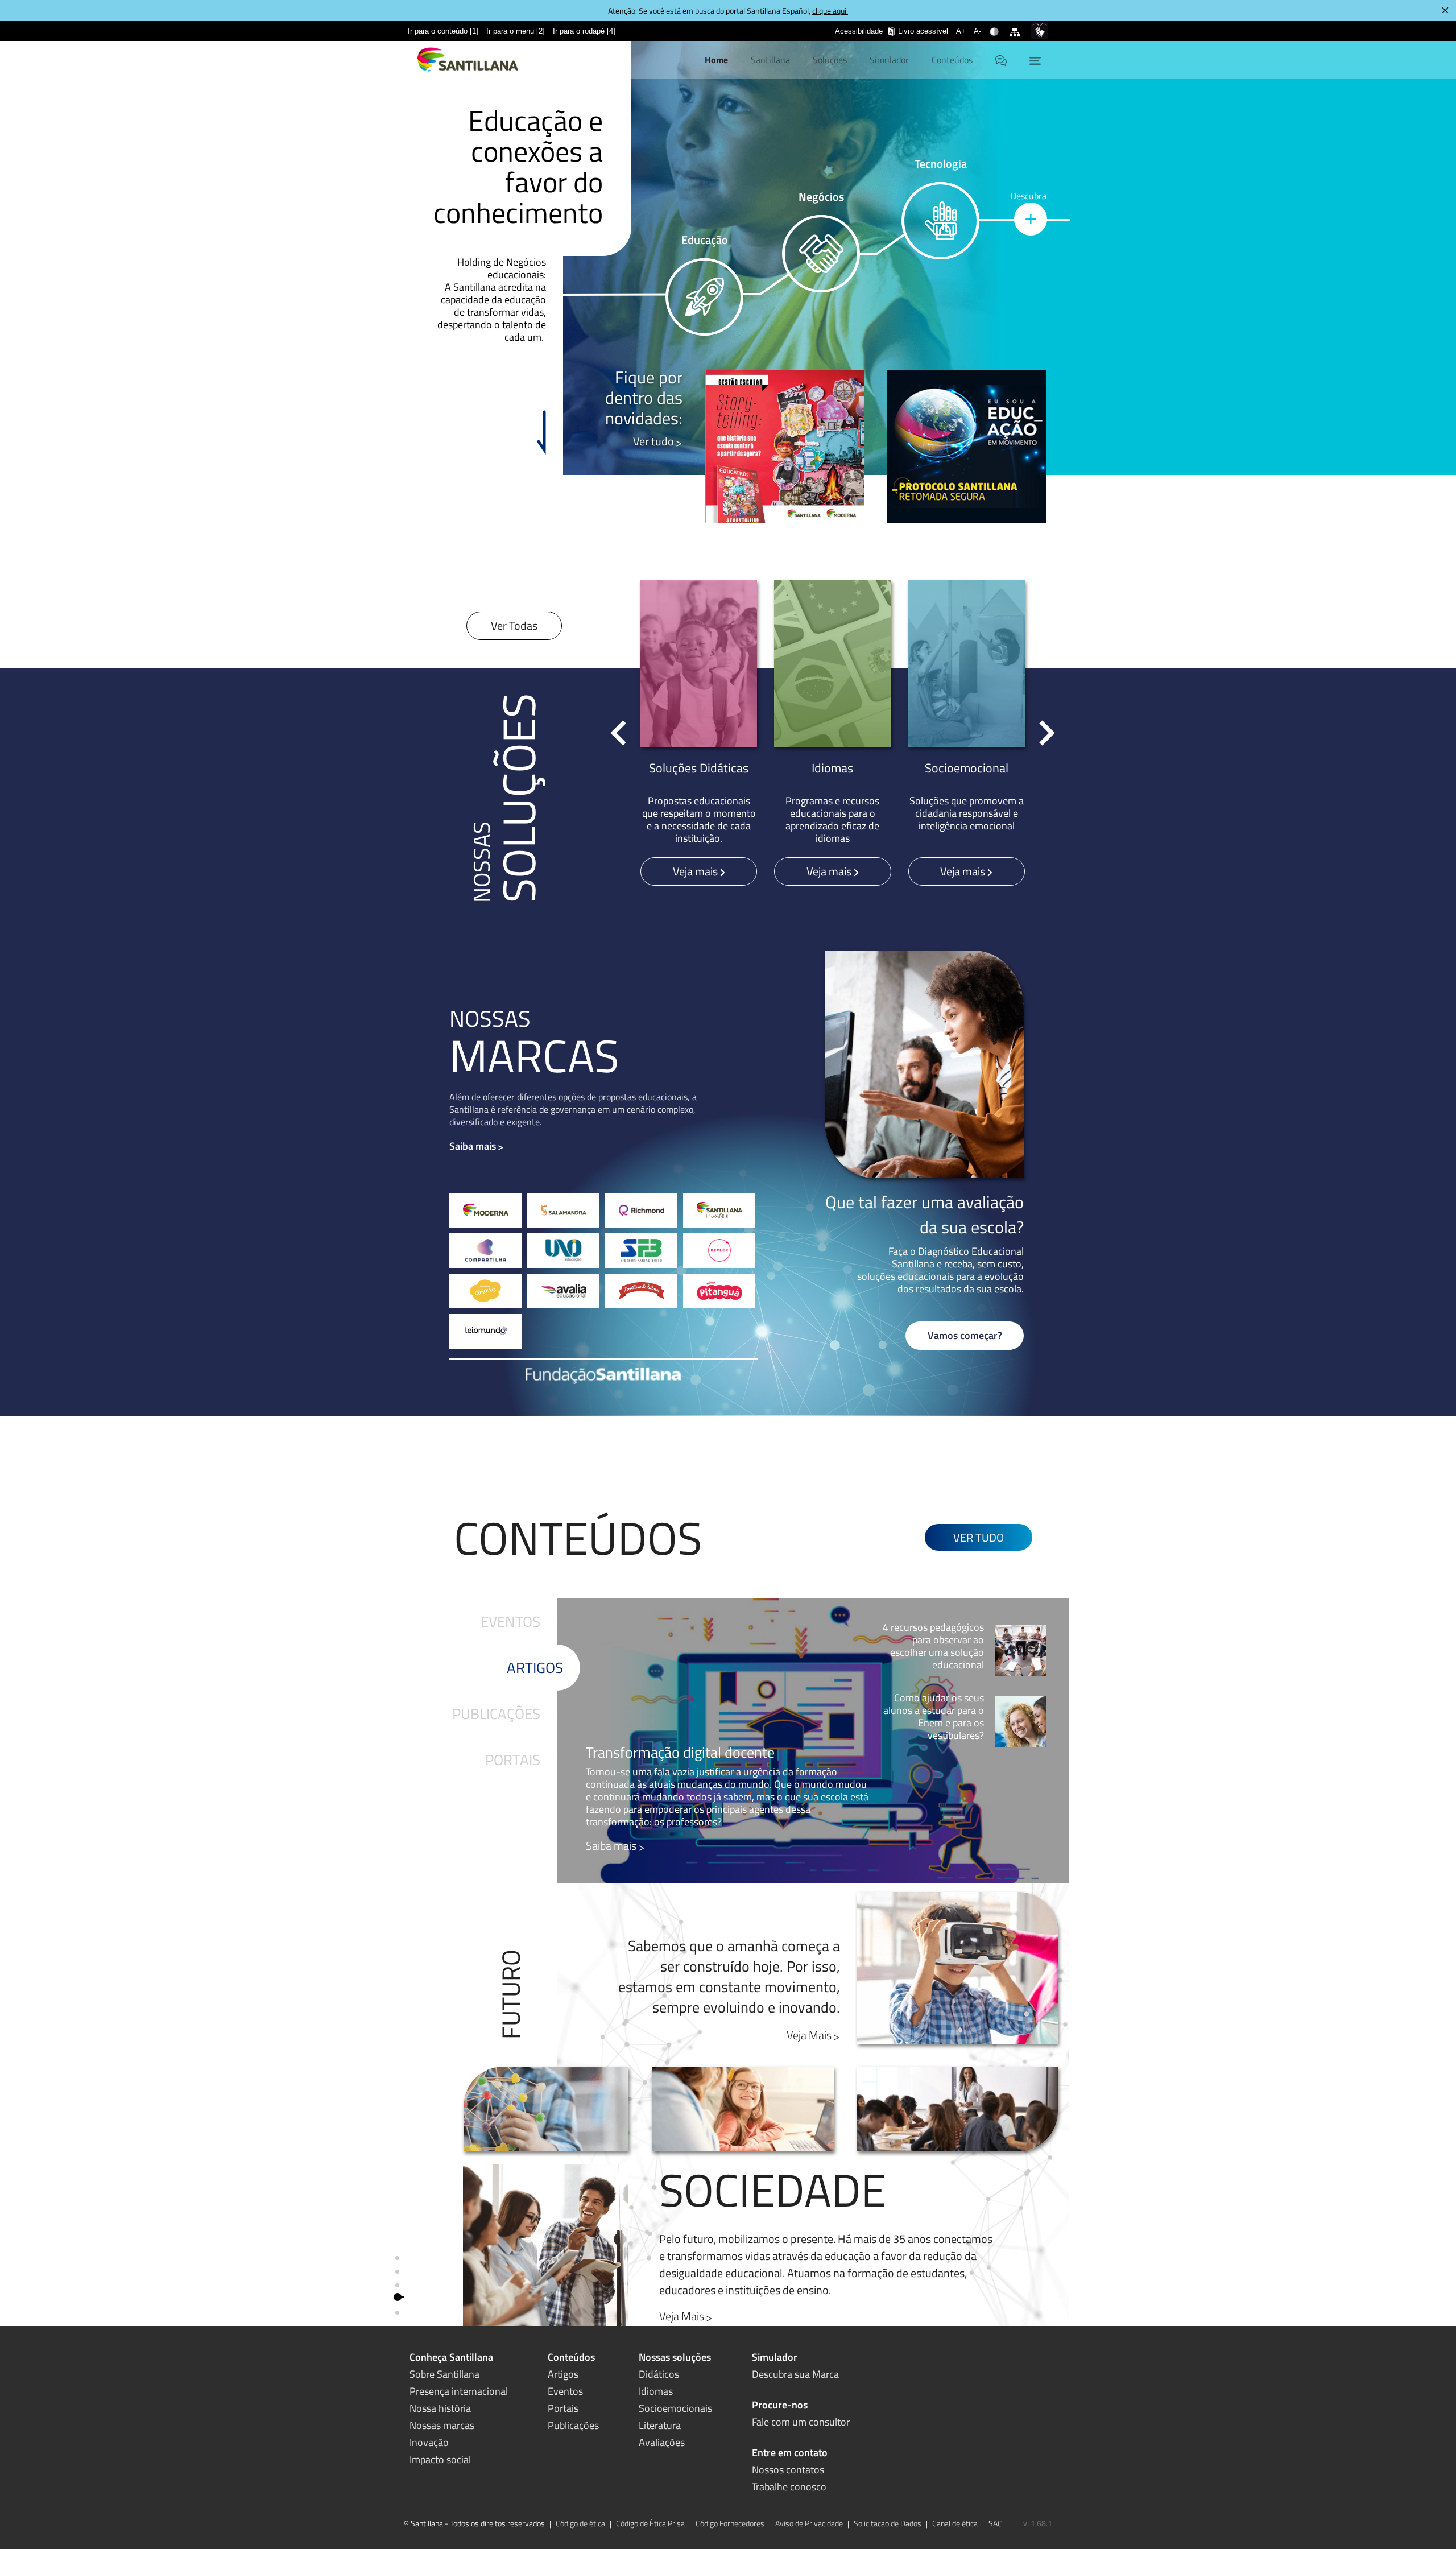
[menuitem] (443, 31)
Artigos (535, 1668)
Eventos (510, 1621)
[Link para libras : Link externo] (1040, 31)
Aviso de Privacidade (809, 2523)
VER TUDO (979, 1537)
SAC (995, 2523)
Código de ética (580, 2523)
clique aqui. (830, 11)
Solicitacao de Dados (888, 2523)
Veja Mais (809, 2035)
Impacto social (440, 2459)
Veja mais (696, 871)
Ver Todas (514, 625)
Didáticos (659, 2374)
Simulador (889, 60)
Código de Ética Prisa (650, 2523)
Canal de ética (955, 2523)
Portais (513, 1760)
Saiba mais (473, 1146)
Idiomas (656, 2391)
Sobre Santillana (444, 2374)
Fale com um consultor (801, 2422)
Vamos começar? (965, 1335)
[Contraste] (996, 24)
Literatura (660, 2425)
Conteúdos (952, 60)
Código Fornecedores (730, 2523)
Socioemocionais (675, 2408)
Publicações (496, 1714)
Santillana (770, 60)
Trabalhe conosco (789, 2487)
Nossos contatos (788, 2470)
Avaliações (662, 2442)
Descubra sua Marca (795, 2374)
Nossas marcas (442, 2425)
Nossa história (440, 2408)
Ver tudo (653, 441)
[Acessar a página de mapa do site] (1017, 24)
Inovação (429, 2442)
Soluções (830, 60)
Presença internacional (459, 2391)
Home (716, 60)
